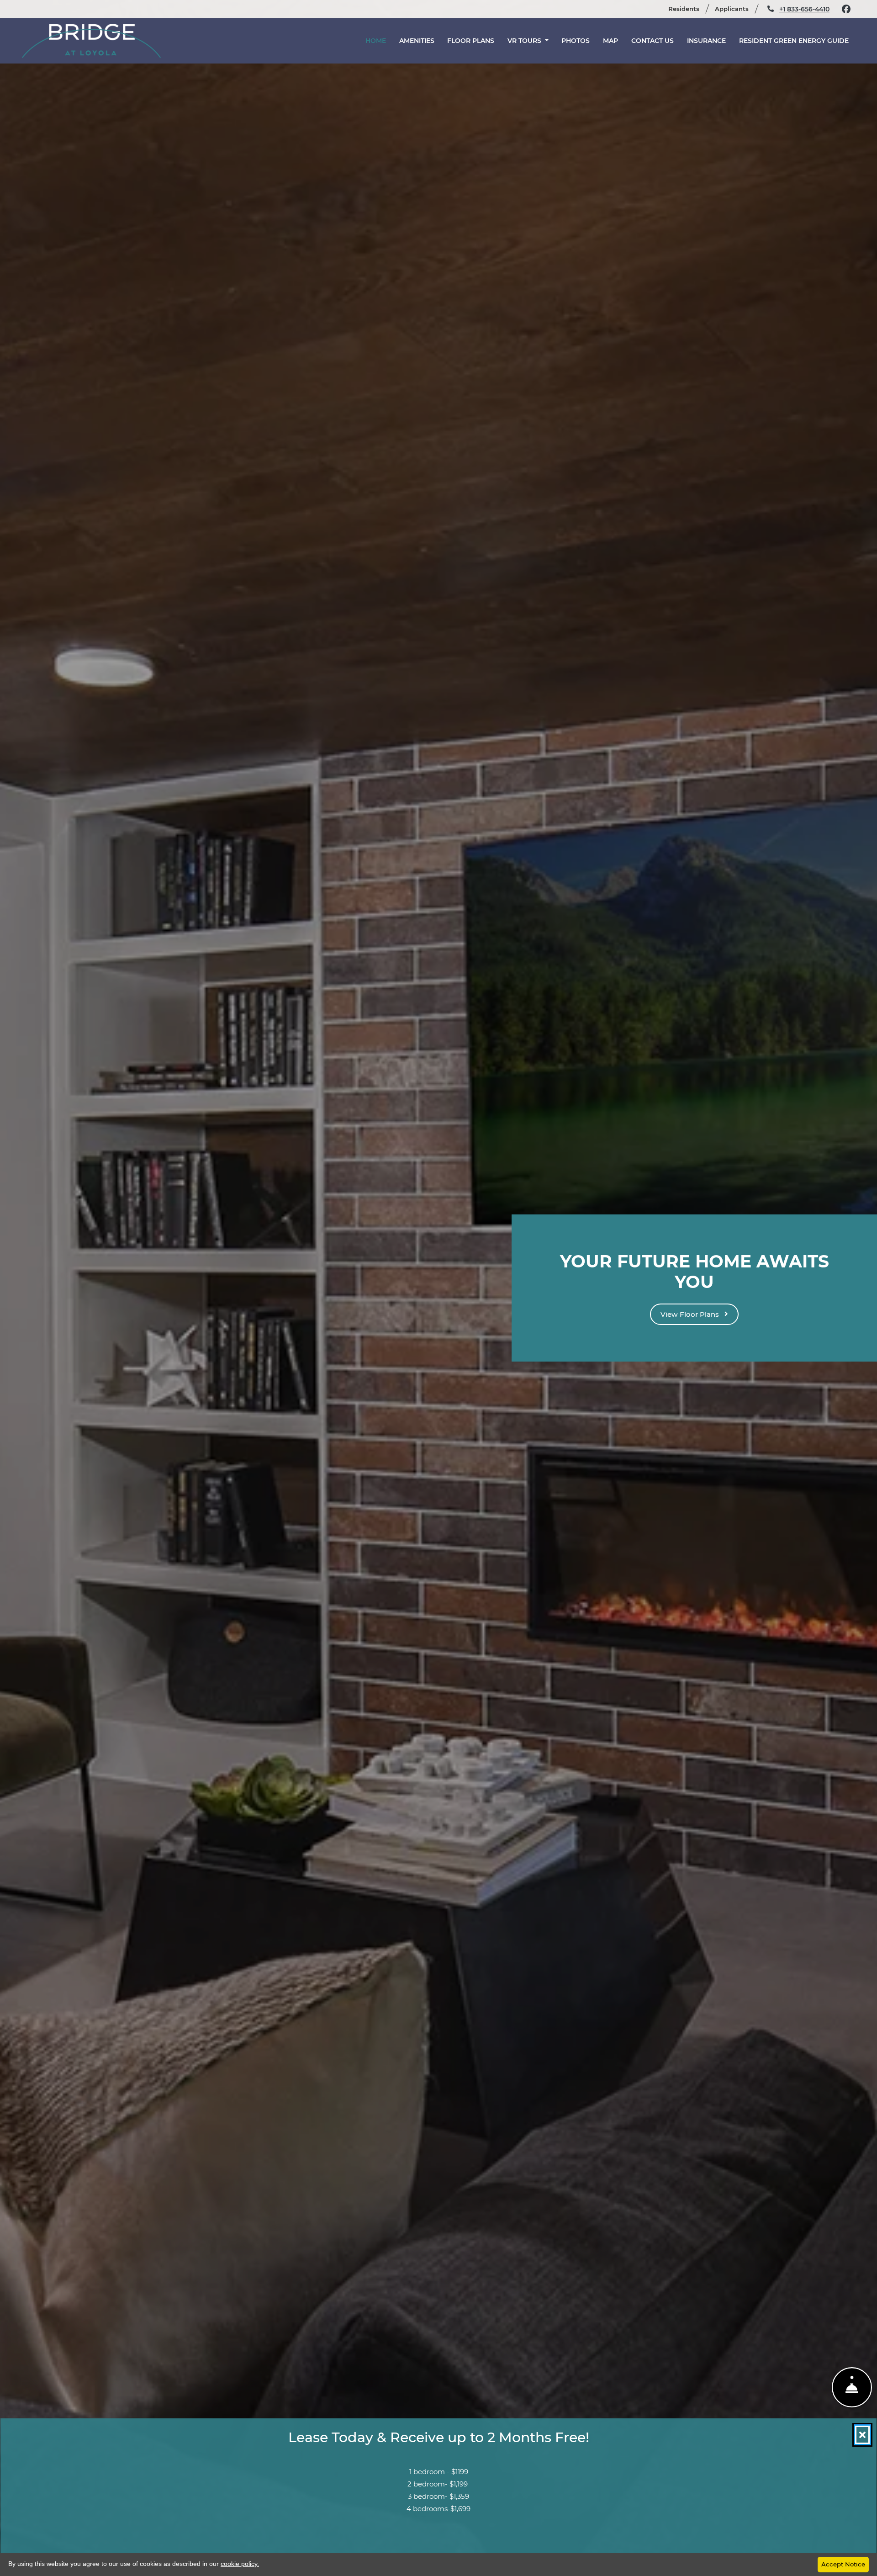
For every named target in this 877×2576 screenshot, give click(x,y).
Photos (576, 41)
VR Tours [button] (525, 41)
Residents (688, 8)
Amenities (417, 41)
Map (610, 41)
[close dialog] (862, 2435)
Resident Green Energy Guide (794, 41)
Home (376, 41)
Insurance (706, 41)
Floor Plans (471, 41)
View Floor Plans (691, 1314)
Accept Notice (843, 2564)
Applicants (736, 8)
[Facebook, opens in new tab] (846, 9)
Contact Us (652, 41)
